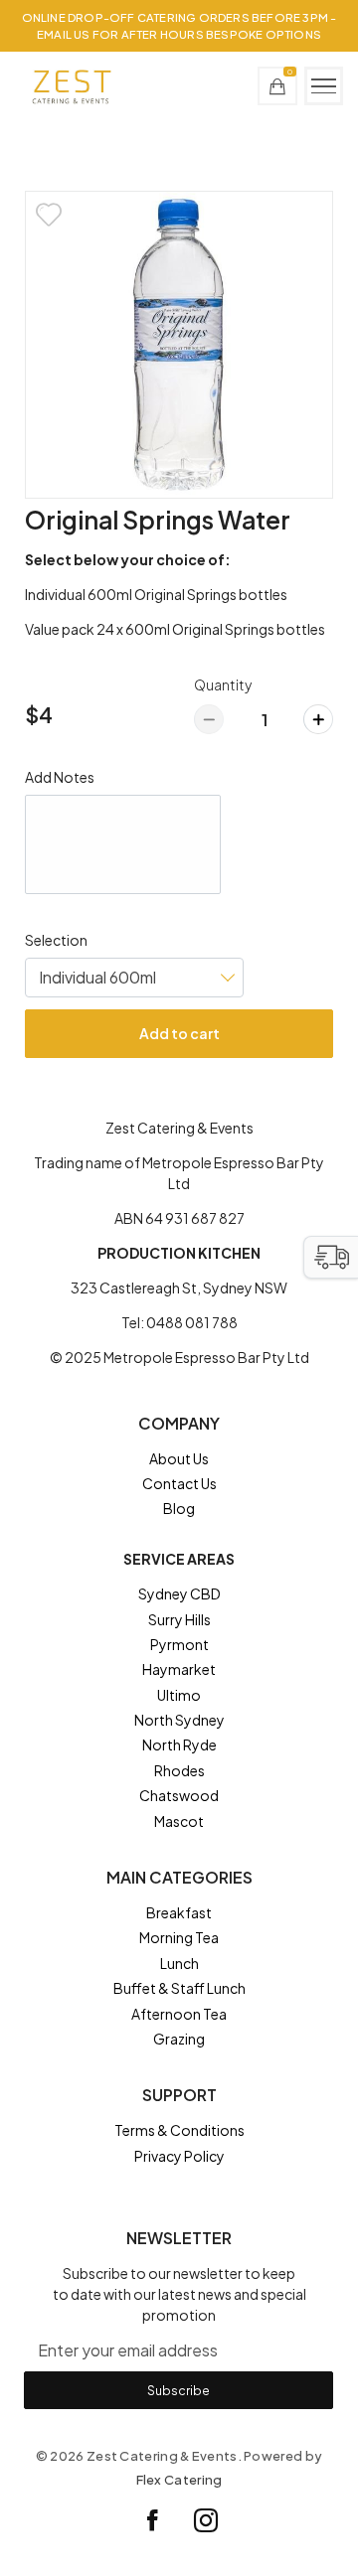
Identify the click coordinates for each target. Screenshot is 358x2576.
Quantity (223, 684)
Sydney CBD (179, 1593)
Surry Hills (179, 1619)
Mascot (179, 1821)
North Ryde (179, 1744)
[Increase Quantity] (318, 719)
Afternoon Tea (179, 2014)
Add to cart (179, 1033)
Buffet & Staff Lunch (179, 1988)
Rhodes (179, 1770)
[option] (179, 345)
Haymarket (179, 1669)
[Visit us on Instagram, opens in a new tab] (206, 2520)
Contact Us (179, 1483)
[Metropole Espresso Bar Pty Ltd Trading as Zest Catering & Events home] (71, 86)
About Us (179, 1458)
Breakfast (179, 1912)
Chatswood (179, 1795)
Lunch (179, 1963)
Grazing (179, 2039)
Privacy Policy (179, 2156)
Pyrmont (179, 1644)
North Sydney (179, 1720)
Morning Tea (179, 1937)
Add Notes (60, 777)
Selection (56, 940)
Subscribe (179, 2390)
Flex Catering (179, 2480)
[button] (331, 1257)
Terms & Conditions (179, 2130)
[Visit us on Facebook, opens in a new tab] (153, 2520)
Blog (179, 1508)
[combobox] (134, 978)
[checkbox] (49, 215)
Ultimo (179, 1695)
